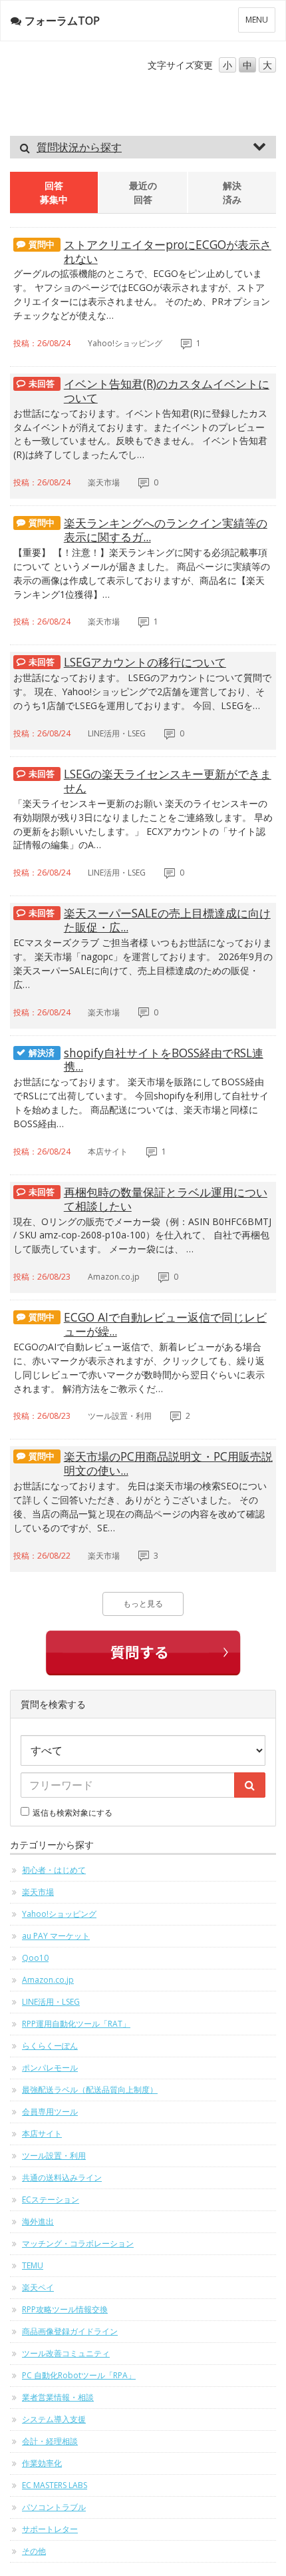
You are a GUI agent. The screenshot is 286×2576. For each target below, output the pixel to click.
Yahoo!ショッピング (59, 1914)
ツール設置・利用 (54, 2156)
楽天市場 (38, 1892)
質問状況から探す (79, 147)
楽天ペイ (38, 2287)
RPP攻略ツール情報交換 (65, 2309)
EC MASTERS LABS (55, 2485)
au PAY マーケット (56, 1936)
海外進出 (38, 2221)
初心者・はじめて (54, 1870)
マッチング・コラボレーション (78, 2243)
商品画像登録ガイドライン (70, 2331)
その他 (34, 2551)
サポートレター (50, 2529)
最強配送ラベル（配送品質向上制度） (90, 2090)
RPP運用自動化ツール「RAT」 (76, 2024)
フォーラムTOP (62, 21)
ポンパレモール (50, 2068)
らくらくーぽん (50, 2046)
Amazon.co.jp (48, 1980)
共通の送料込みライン (62, 2178)
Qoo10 (35, 1958)
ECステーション (51, 2199)
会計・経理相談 (50, 2441)
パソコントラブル (54, 2507)
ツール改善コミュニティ (66, 2353)
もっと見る (143, 1604)
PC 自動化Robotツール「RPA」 (79, 2375)
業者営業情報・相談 (58, 2397)
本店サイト (42, 2134)
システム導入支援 (54, 2419)
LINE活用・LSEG (51, 2002)
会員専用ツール (50, 2112)
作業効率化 (42, 2463)
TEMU (33, 2265)
